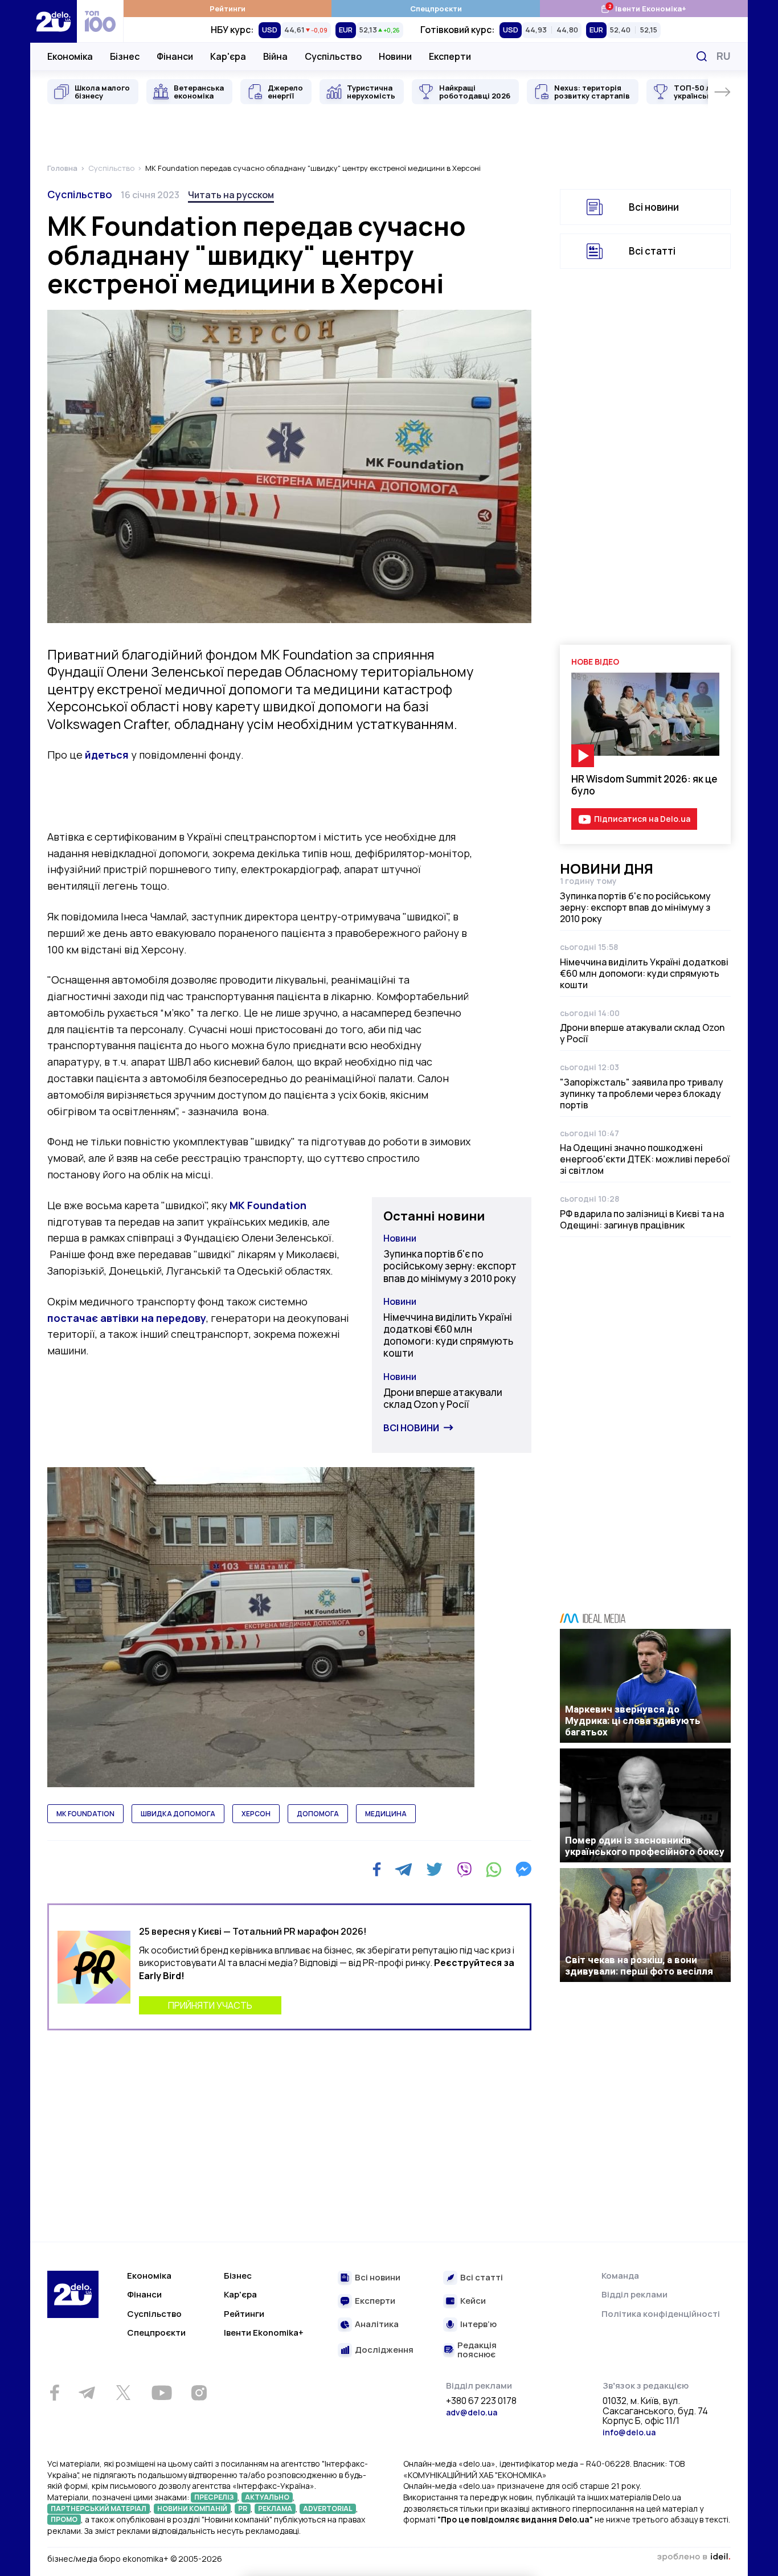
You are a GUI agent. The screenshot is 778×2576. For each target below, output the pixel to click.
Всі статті (652, 251)
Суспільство (333, 56)
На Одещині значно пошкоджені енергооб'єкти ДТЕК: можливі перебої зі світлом (645, 1159)
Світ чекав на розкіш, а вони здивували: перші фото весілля (639, 1965)
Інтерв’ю (478, 2325)
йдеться (107, 755)
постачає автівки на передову (127, 1318)
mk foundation (85, 1814)
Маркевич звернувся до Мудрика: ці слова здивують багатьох (633, 1721)
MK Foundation (268, 1205)
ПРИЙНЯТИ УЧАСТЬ (210, 2005)
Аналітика (377, 2325)
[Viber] (464, 1869)
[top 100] (100, 21)
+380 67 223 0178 (481, 2401)
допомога (318, 1814)
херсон (256, 1814)
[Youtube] (161, 2393)
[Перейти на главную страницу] (54, 21)
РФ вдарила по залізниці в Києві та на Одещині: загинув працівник (642, 1219)
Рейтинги (228, 9)
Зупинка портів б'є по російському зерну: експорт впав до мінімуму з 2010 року (450, 1266)
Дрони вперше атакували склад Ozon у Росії (443, 1398)
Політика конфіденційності (661, 2314)
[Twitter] (434, 1869)
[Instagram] (199, 2393)
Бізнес (125, 56)
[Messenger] (523, 1869)
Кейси (473, 2301)
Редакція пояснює (477, 2350)
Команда (620, 2276)
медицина (386, 1814)
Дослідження (384, 2350)
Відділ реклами (634, 2294)
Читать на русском (231, 195)
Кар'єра (228, 56)
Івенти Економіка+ (643, 8)
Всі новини (411, 1428)
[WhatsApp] (494, 1869)
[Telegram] (404, 1869)
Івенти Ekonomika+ (264, 2333)
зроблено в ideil (694, 2557)
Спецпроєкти (436, 9)
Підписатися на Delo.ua (642, 819)
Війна (275, 56)
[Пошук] (702, 56)
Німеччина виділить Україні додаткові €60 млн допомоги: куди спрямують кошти (448, 1335)
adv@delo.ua (472, 2412)
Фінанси (175, 56)
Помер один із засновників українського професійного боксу (645, 1846)
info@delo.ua (629, 2432)
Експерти (450, 56)
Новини (395, 56)
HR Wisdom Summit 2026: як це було (644, 785)
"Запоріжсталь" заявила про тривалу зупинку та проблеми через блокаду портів (642, 1094)
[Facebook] (377, 1869)
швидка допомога (178, 1814)
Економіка (70, 56)
